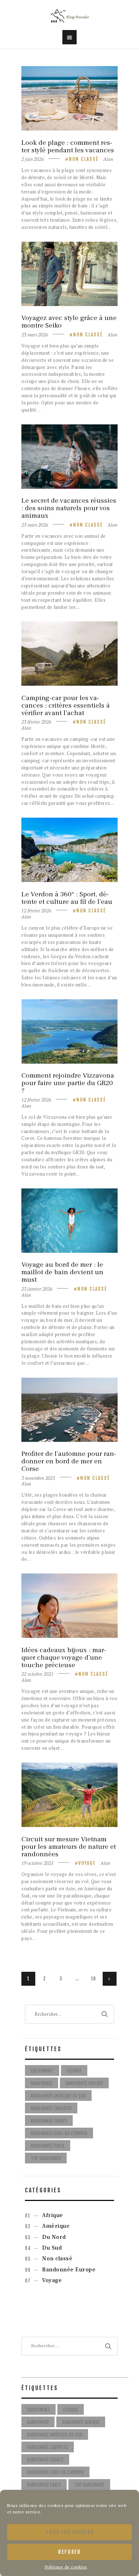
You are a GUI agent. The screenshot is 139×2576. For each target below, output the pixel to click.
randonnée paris (48, 2146)
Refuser (69, 2552)
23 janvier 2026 (37, 1289)
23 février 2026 (36, 722)
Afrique (53, 2215)
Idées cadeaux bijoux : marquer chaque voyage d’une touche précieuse (64, 1658)
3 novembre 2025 (38, 1478)
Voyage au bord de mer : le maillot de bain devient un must (62, 1272)
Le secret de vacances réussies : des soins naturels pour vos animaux (69, 508)
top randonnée (46, 2158)
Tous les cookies (70, 2532)
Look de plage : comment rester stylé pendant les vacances (68, 147)
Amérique (56, 2226)
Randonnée (42, 2083)
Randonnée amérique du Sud (58, 2096)
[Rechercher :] (69, 2346)
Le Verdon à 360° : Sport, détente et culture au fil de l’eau (67, 898)
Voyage (87, 1863)
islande (74, 2071)
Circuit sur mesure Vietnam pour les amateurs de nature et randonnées (69, 1847)
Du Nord (54, 2237)
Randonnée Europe (69, 2270)
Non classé (84, 159)
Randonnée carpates (51, 2108)
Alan (108, 159)
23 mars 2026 (35, 335)
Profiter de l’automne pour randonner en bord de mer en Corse (69, 1461)
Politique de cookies (66, 2567)
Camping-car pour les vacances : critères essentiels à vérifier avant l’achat (66, 706)
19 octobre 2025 (37, 1863)
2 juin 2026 (33, 159)
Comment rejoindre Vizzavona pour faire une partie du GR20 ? (68, 1083)
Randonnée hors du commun (59, 2133)
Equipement (42, 2071)
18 (96, 1979)
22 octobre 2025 (37, 1674)
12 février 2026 (36, 911)
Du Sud (52, 2248)
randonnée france (49, 2121)
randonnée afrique (84, 2083)
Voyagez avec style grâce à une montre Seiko (69, 322)
